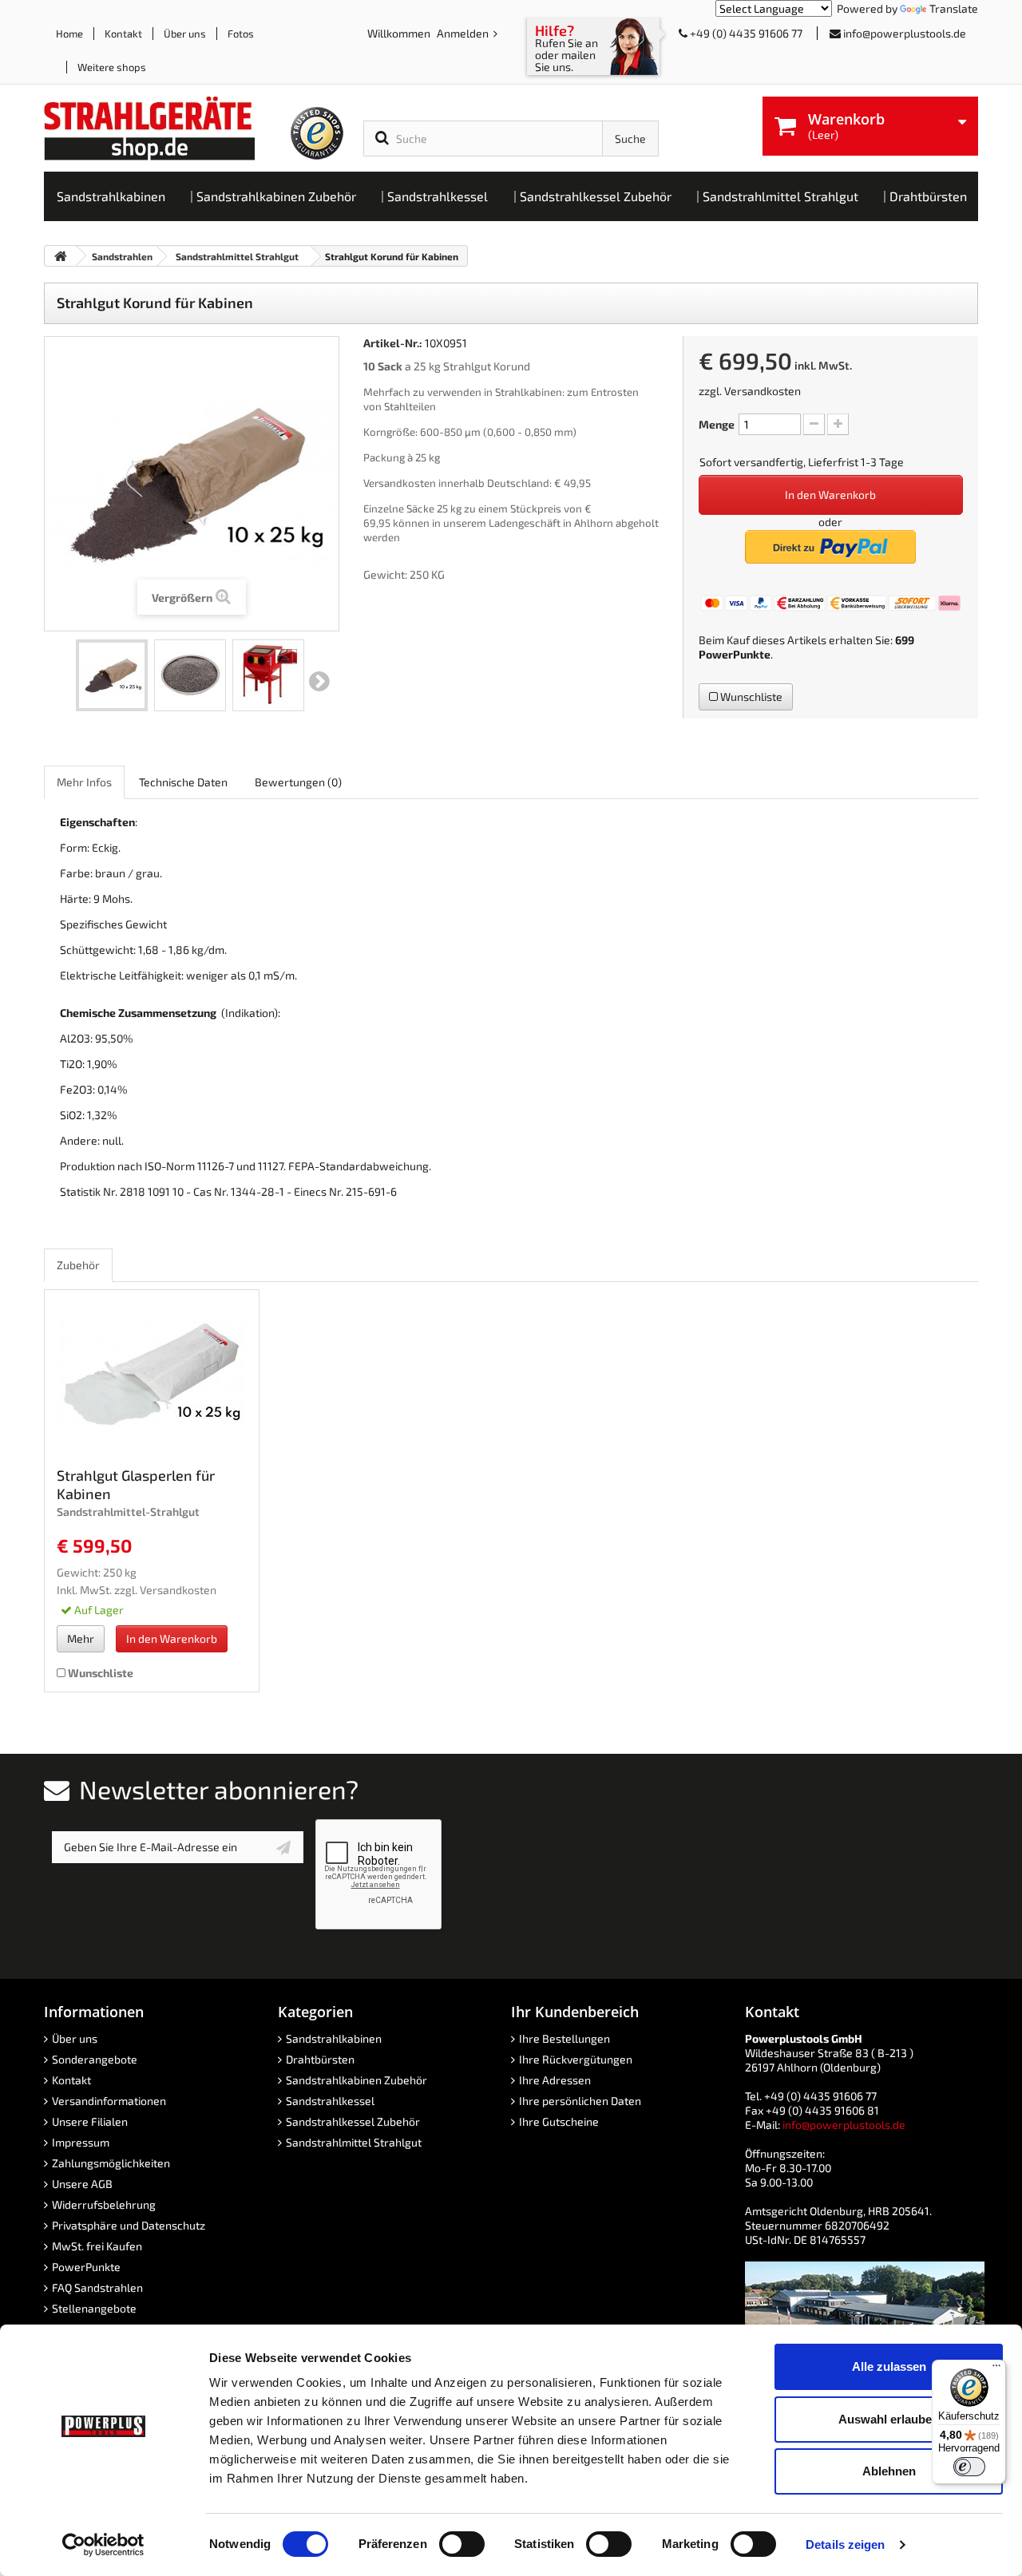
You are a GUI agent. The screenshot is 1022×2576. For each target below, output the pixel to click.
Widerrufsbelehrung (104, 2204)
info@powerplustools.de (905, 33)
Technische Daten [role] (183, 782)
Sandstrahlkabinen (334, 2038)
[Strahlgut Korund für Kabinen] (112, 675)
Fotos (241, 34)
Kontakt (123, 34)
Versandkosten (763, 391)
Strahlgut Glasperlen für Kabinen (136, 1484)
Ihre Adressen (555, 2080)
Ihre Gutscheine (559, 2121)
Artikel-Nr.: (393, 343)
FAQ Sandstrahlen (97, 2287)
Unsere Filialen (90, 2121)
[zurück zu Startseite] (61, 256)
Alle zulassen (889, 2366)
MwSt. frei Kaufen (97, 2246)
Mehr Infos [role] (84, 782)
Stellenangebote (94, 2308)
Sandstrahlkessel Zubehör (353, 2121)
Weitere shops (112, 67)
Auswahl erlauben (889, 2419)
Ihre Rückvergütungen (576, 2059)
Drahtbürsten (320, 2059)
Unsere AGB (82, 2184)
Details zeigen (845, 2544)
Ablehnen (889, 2471)
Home (69, 34)
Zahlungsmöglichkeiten (111, 2163)
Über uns (185, 34)
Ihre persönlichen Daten (580, 2101)
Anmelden (464, 33)
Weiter (319, 682)
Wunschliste (750, 696)
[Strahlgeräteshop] (166, 129)
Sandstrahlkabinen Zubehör (357, 2080)
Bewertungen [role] (298, 782)
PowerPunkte (735, 654)
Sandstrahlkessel (330, 2101)
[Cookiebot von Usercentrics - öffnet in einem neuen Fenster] (103, 2545)
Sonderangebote (95, 2059)
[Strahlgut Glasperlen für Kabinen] (152, 1373)
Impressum (81, 2142)
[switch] (462, 2544)
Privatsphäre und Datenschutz (129, 2225)
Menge (717, 424)
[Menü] (996, 2369)
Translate (954, 8)
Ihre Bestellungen (564, 2038)
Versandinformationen (109, 2101)
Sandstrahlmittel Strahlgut (354, 2142)
